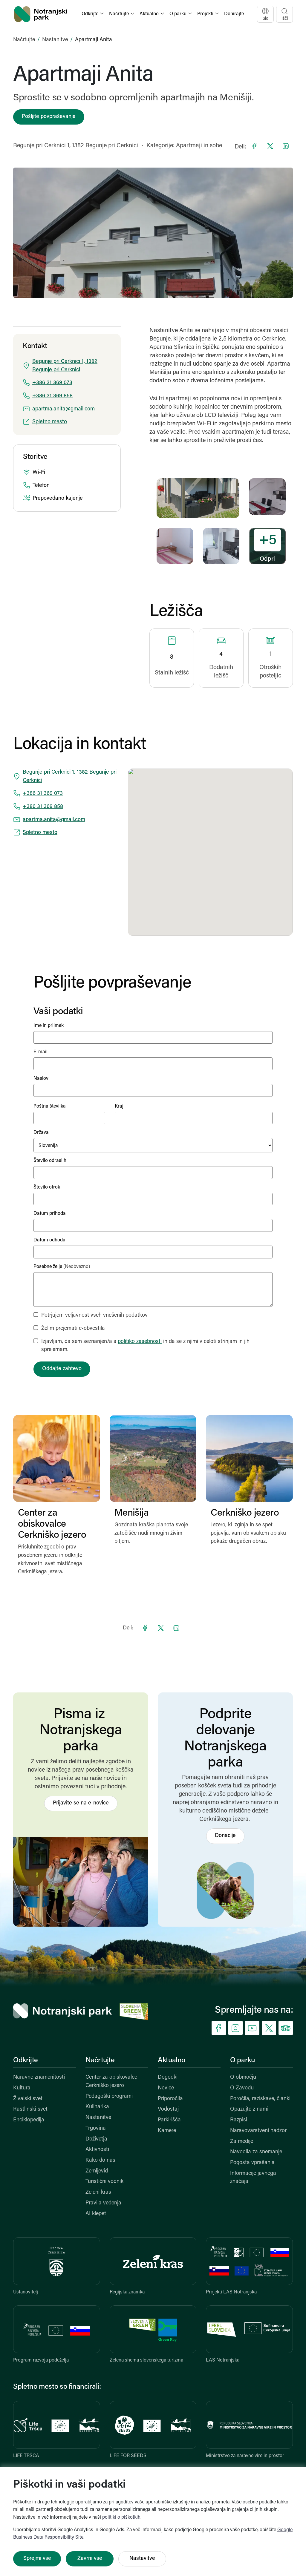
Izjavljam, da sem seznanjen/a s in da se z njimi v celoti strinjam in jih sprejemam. (145, 1346)
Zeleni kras (98, 2192)
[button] (93, 14)
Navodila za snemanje (256, 2152)
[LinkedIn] (286, 146)
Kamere (167, 2131)
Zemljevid (97, 2171)
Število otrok (47, 1187)
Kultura (22, 2088)
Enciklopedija (29, 2120)
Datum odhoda (49, 1240)
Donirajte (234, 14)
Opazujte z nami (249, 2109)
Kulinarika (97, 2107)
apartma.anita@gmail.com (64, 409)
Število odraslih (50, 1161)
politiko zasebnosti (140, 1342)
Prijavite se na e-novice (81, 1803)
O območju (243, 2077)
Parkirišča (169, 2120)
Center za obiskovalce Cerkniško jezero (111, 2082)
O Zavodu (242, 2088)
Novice (166, 2088)
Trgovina (96, 2129)
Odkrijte (26, 2060)
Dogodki (168, 2077)
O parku (242, 2060)
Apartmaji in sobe (199, 146)
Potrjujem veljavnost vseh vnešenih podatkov (94, 1315)
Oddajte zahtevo (62, 1369)
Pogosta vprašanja (252, 2163)
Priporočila (170, 2099)
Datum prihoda (50, 1214)
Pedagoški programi (109, 2097)
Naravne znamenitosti (39, 2077)
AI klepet (96, 2214)
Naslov (41, 1079)
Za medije (242, 2142)
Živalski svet (28, 2099)
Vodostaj (168, 2109)
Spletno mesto (50, 422)
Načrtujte (24, 40)
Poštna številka (50, 1106)
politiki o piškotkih (121, 2517)
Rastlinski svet (30, 2109)
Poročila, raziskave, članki (260, 2099)
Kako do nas (100, 2161)
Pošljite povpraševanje (49, 117)
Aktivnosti (97, 2150)
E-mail (40, 1052)
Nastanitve (55, 40)
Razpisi (239, 2120)
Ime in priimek (49, 1026)
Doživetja (96, 2139)
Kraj (119, 1106)
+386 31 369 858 (52, 396)
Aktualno (172, 2060)
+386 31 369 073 (52, 383)
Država (41, 1133)
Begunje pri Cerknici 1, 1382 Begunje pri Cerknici (76, 146)
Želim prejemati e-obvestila (73, 1329)
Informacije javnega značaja (253, 2178)
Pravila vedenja (103, 2203)
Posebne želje (62, 1267)
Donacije (225, 1836)
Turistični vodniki (105, 2182)
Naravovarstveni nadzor (258, 2131)
